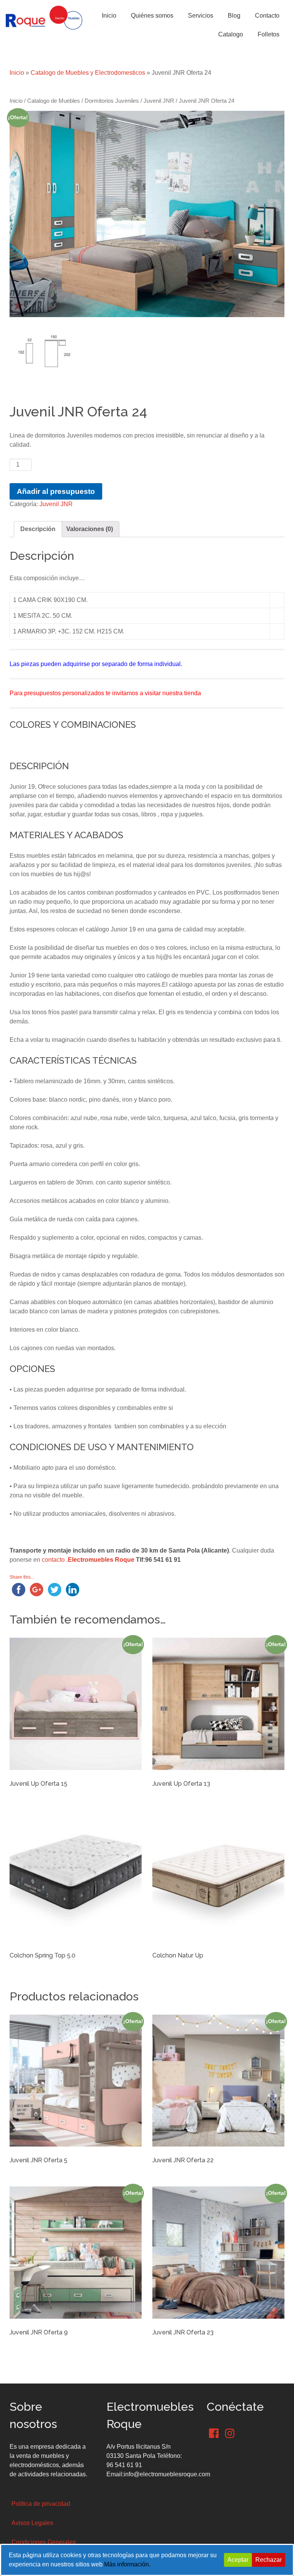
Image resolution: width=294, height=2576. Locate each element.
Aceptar (238, 2560)
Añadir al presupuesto (56, 491)
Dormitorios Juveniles (112, 101)
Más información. (127, 2564)
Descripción (38, 529)
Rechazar (269, 2560)
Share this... (22, 1577)
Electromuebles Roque (101, 1560)
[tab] (38, 529)
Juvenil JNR (159, 101)
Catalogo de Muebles (54, 101)
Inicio (17, 73)
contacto (53, 1560)
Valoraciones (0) (90, 529)
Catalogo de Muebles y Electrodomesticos (88, 73)
